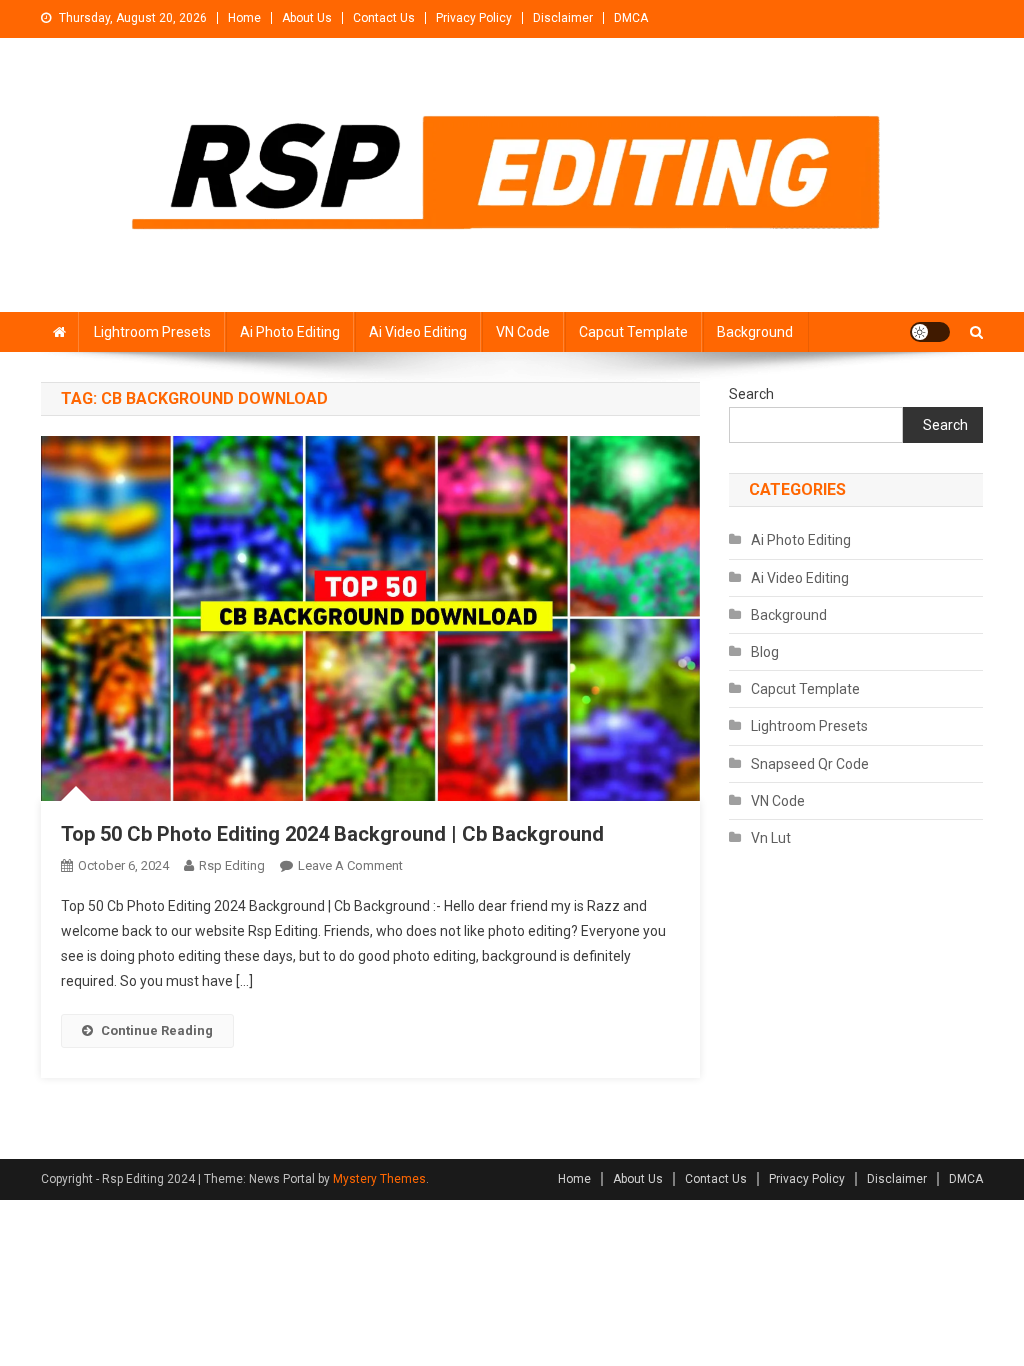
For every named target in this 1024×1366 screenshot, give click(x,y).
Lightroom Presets (152, 332)
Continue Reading (157, 1030)
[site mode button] (930, 332)
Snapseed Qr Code (810, 764)
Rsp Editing (232, 865)
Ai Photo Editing (290, 332)
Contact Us (384, 18)
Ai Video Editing (418, 332)
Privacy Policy (474, 18)
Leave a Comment (350, 865)
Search (751, 394)
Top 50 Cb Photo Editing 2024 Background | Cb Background (332, 834)
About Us (307, 18)
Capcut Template (633, 332)
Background (755, 332)
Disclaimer (563, 18)
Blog (765, 652)
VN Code (523, 332)
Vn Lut (771, 838)
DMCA (631, 18)
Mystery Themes (379, 1179)
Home (244, 18)
